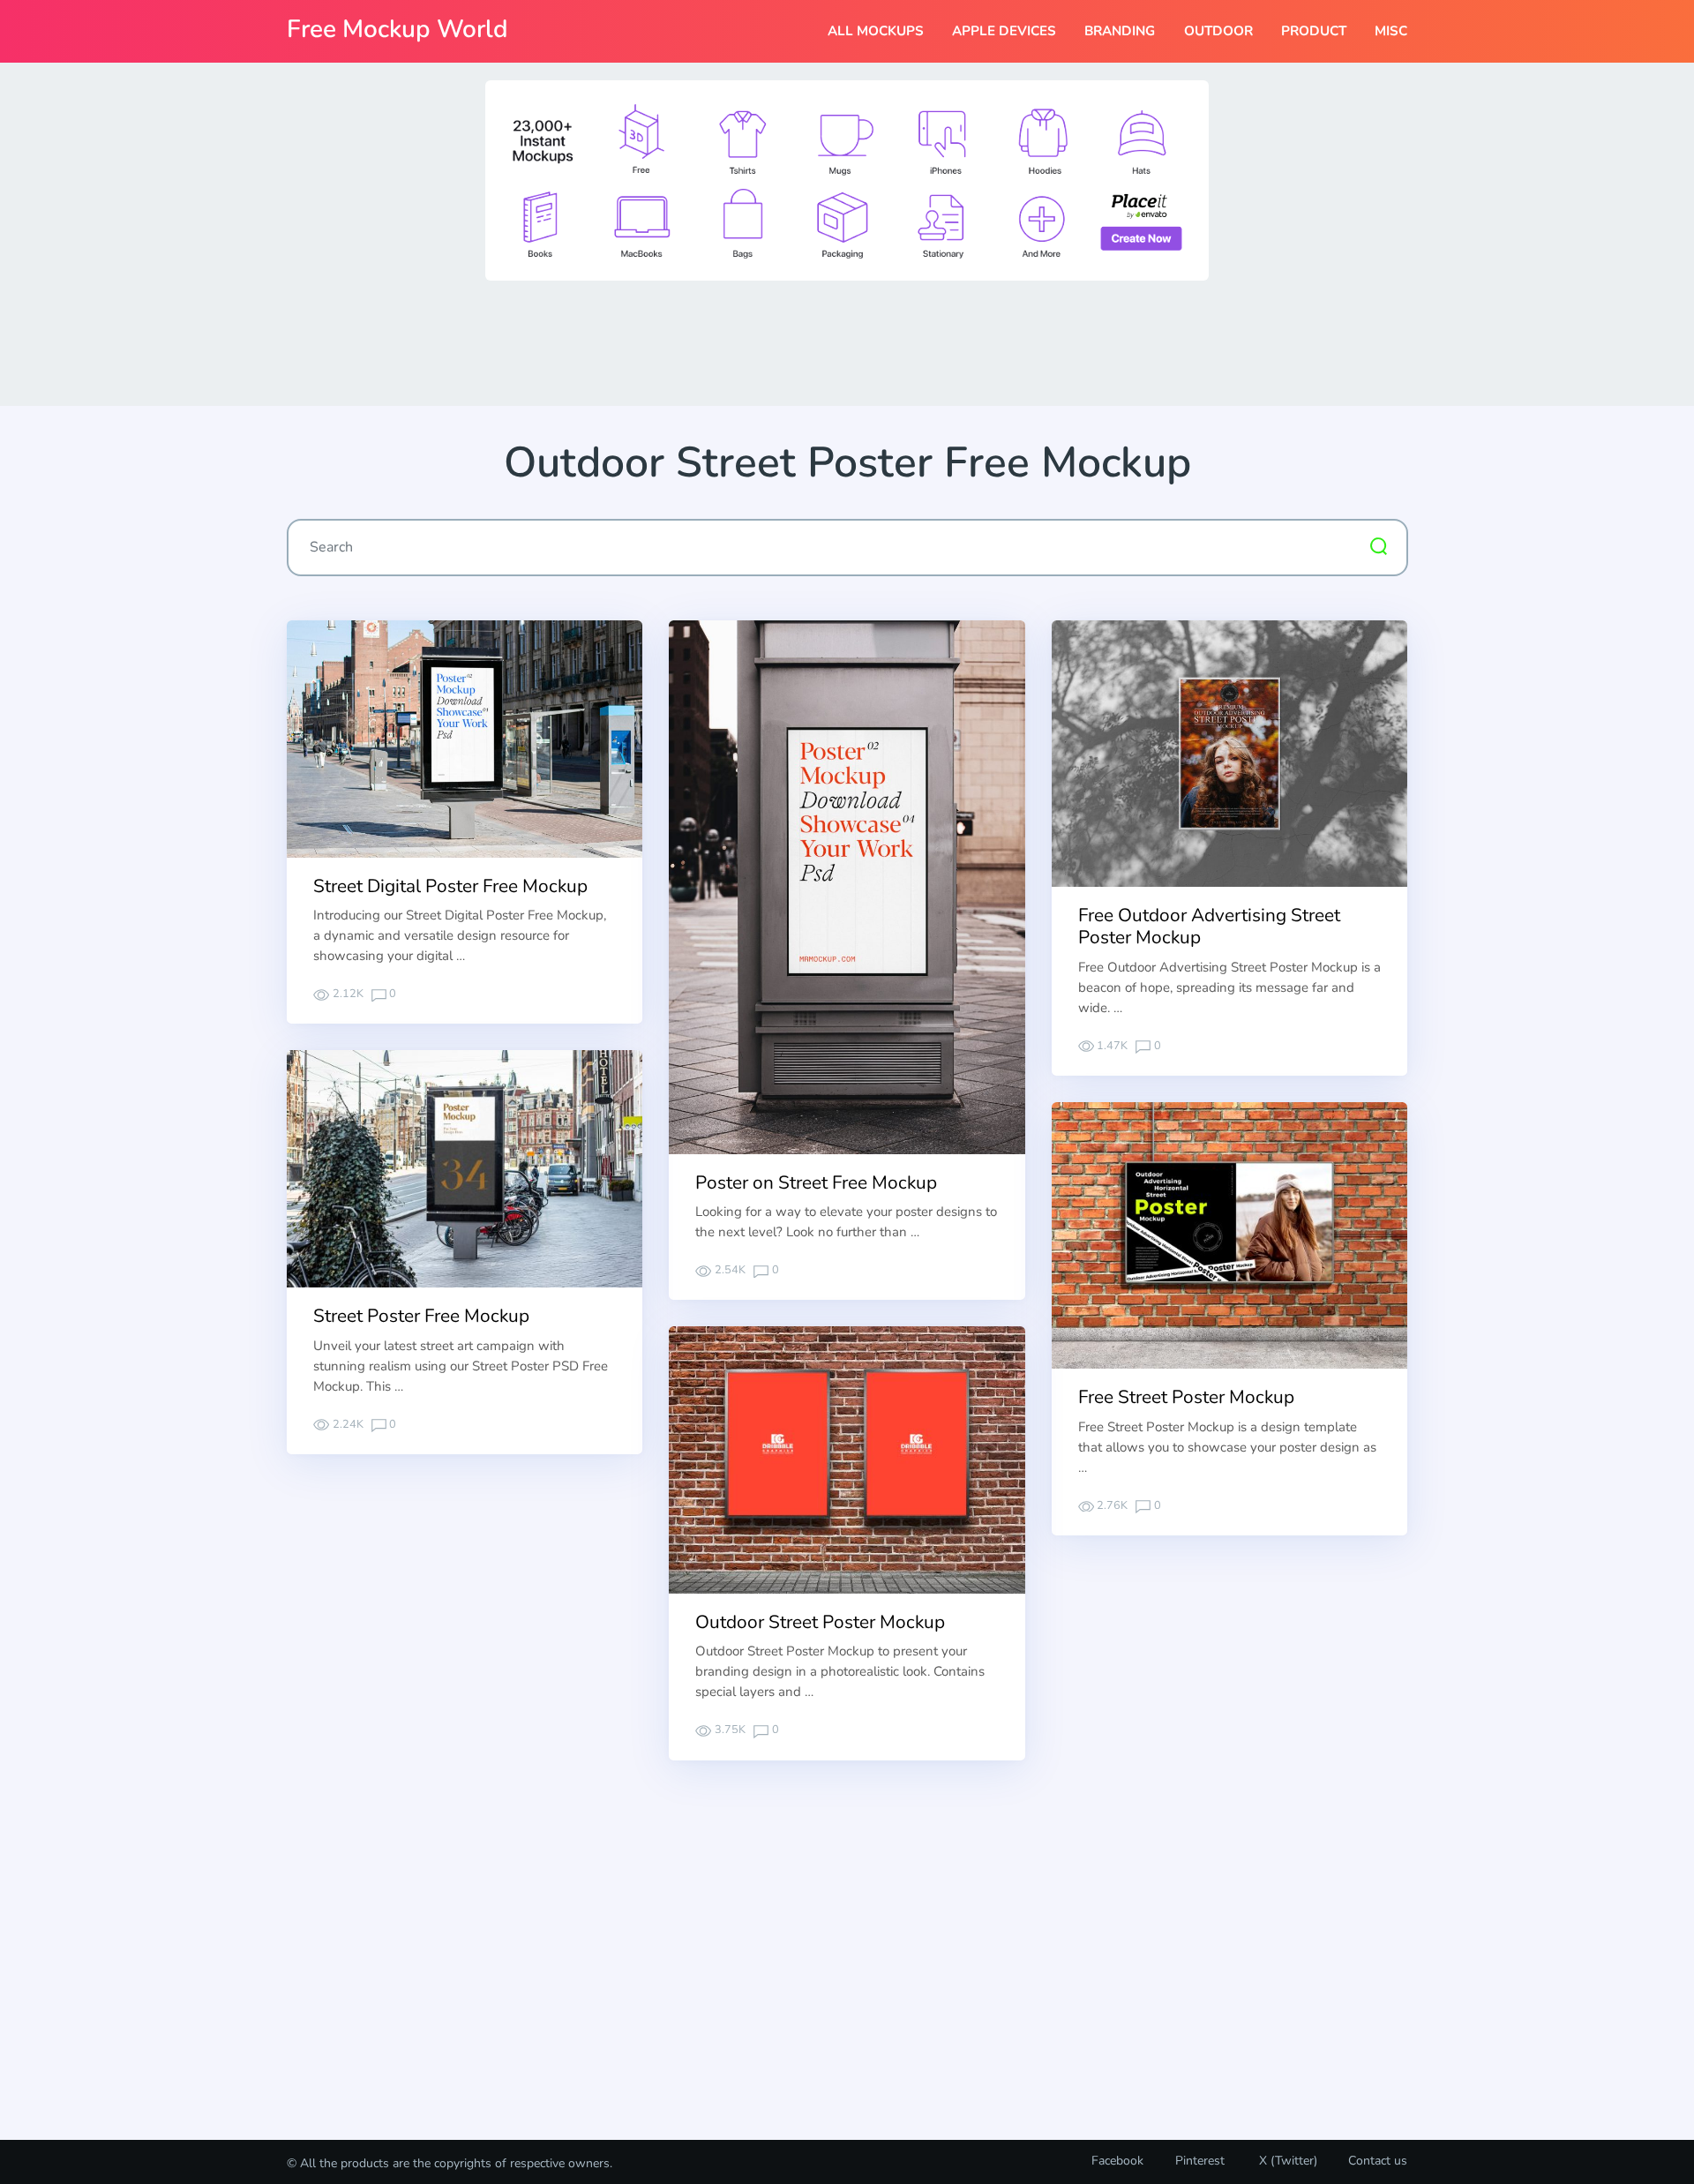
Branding (1120, 31)
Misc (1391, 31)
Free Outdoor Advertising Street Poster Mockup (1209, 926)
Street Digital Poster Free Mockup (450, 886)
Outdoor (1218, 31)
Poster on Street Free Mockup (816, 1182)
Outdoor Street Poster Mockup (820, 1622)
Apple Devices (1004, 31)
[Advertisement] (847, 341)
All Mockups (876, 31)
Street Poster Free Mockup (421, 1316)
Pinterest (1200, 2161)
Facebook (1117, 2161)
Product (1314, 31)
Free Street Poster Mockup (1186, 1397)
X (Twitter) (1286, 2161)
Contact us (1378, 2161)
